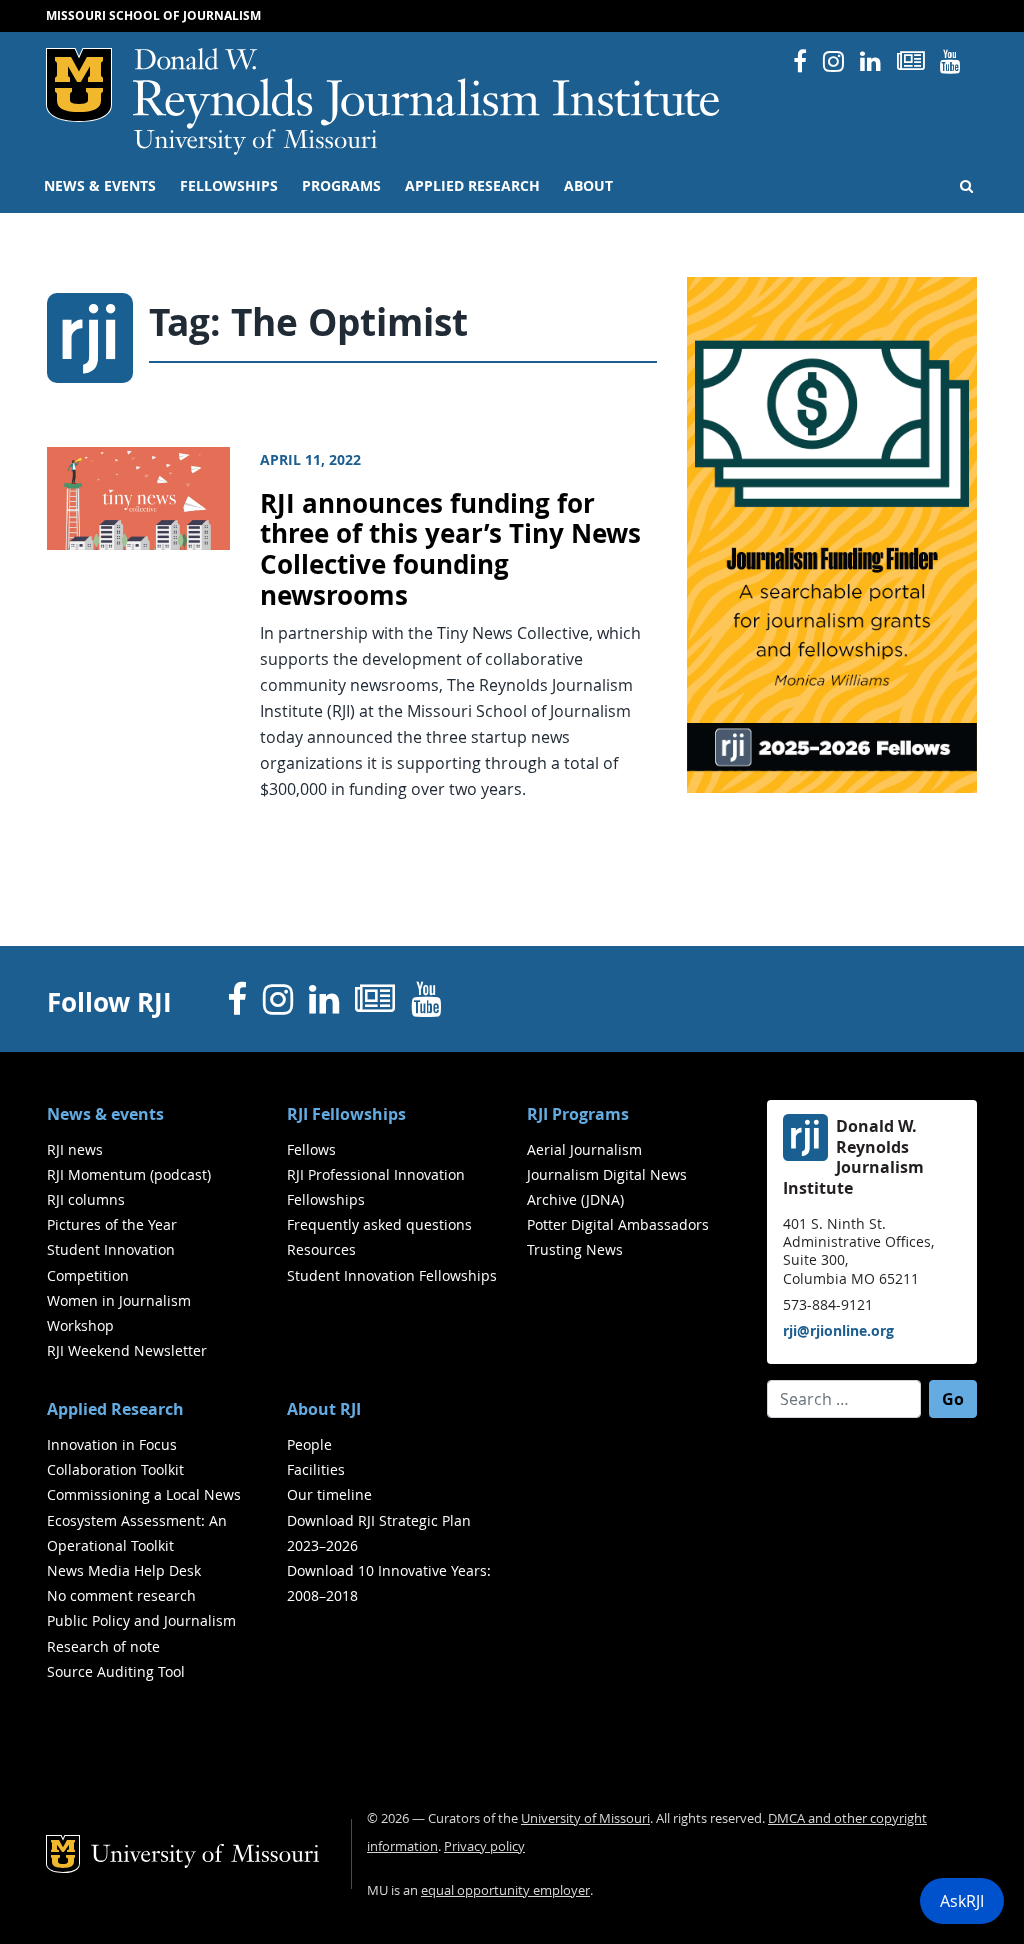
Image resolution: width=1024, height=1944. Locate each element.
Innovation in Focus (112, 1444)
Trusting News (575, 1249)
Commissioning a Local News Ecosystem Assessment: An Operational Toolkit (144, 1519)
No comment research (121, 1595)
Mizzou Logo (79, 85)
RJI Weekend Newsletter (127, 1350)
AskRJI (962, 1901)
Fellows (311, 1149)
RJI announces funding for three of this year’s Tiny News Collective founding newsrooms (450, 549)
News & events (100, 186)
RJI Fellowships (346, 1114)
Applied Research (472, 186)
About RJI (324, 1409)
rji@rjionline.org (838, 1330)
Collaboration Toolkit (115, 1469)
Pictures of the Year (112, 1224)
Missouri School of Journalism (153, 15)
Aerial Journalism (584, 1149)
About (588, 186)
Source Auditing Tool (116, 1671)
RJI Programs (578, 1114)
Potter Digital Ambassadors (618, 1224)
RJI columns (86, 1199)
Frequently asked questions (379, 1224)
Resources (321, 1249)
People (309, 1444)
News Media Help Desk (124, 1570)
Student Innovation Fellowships (392, 1275)
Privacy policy (484, 1846)
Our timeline (329, 1494)
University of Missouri (255, 142)
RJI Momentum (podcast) (129, 1174)
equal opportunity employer (505, 1890)
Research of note (103, 1646)
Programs (341, 186)
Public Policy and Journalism (141, 1620)
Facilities (316, 1469)
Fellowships (229, 186)
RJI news (75, 1149)
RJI (427, 88)
